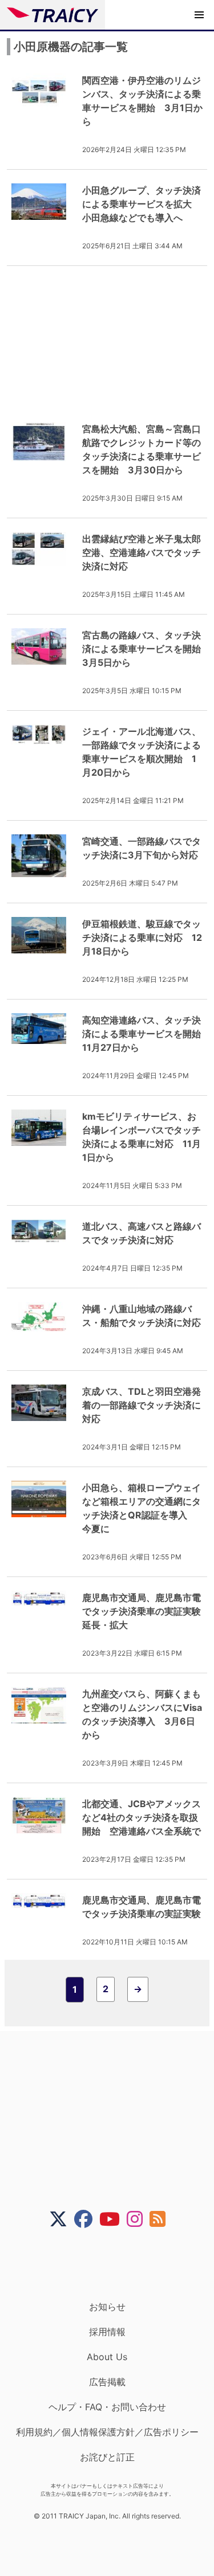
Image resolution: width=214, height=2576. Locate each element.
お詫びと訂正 (107, 2457)
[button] (199, 15)
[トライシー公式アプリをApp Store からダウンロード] (114, 2264)
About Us (107, 2357)
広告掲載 (107, 2382)
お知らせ (107, 2307)
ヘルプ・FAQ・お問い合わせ (107, 2407)
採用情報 (107, 2332)
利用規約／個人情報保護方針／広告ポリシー (107, 2432)
